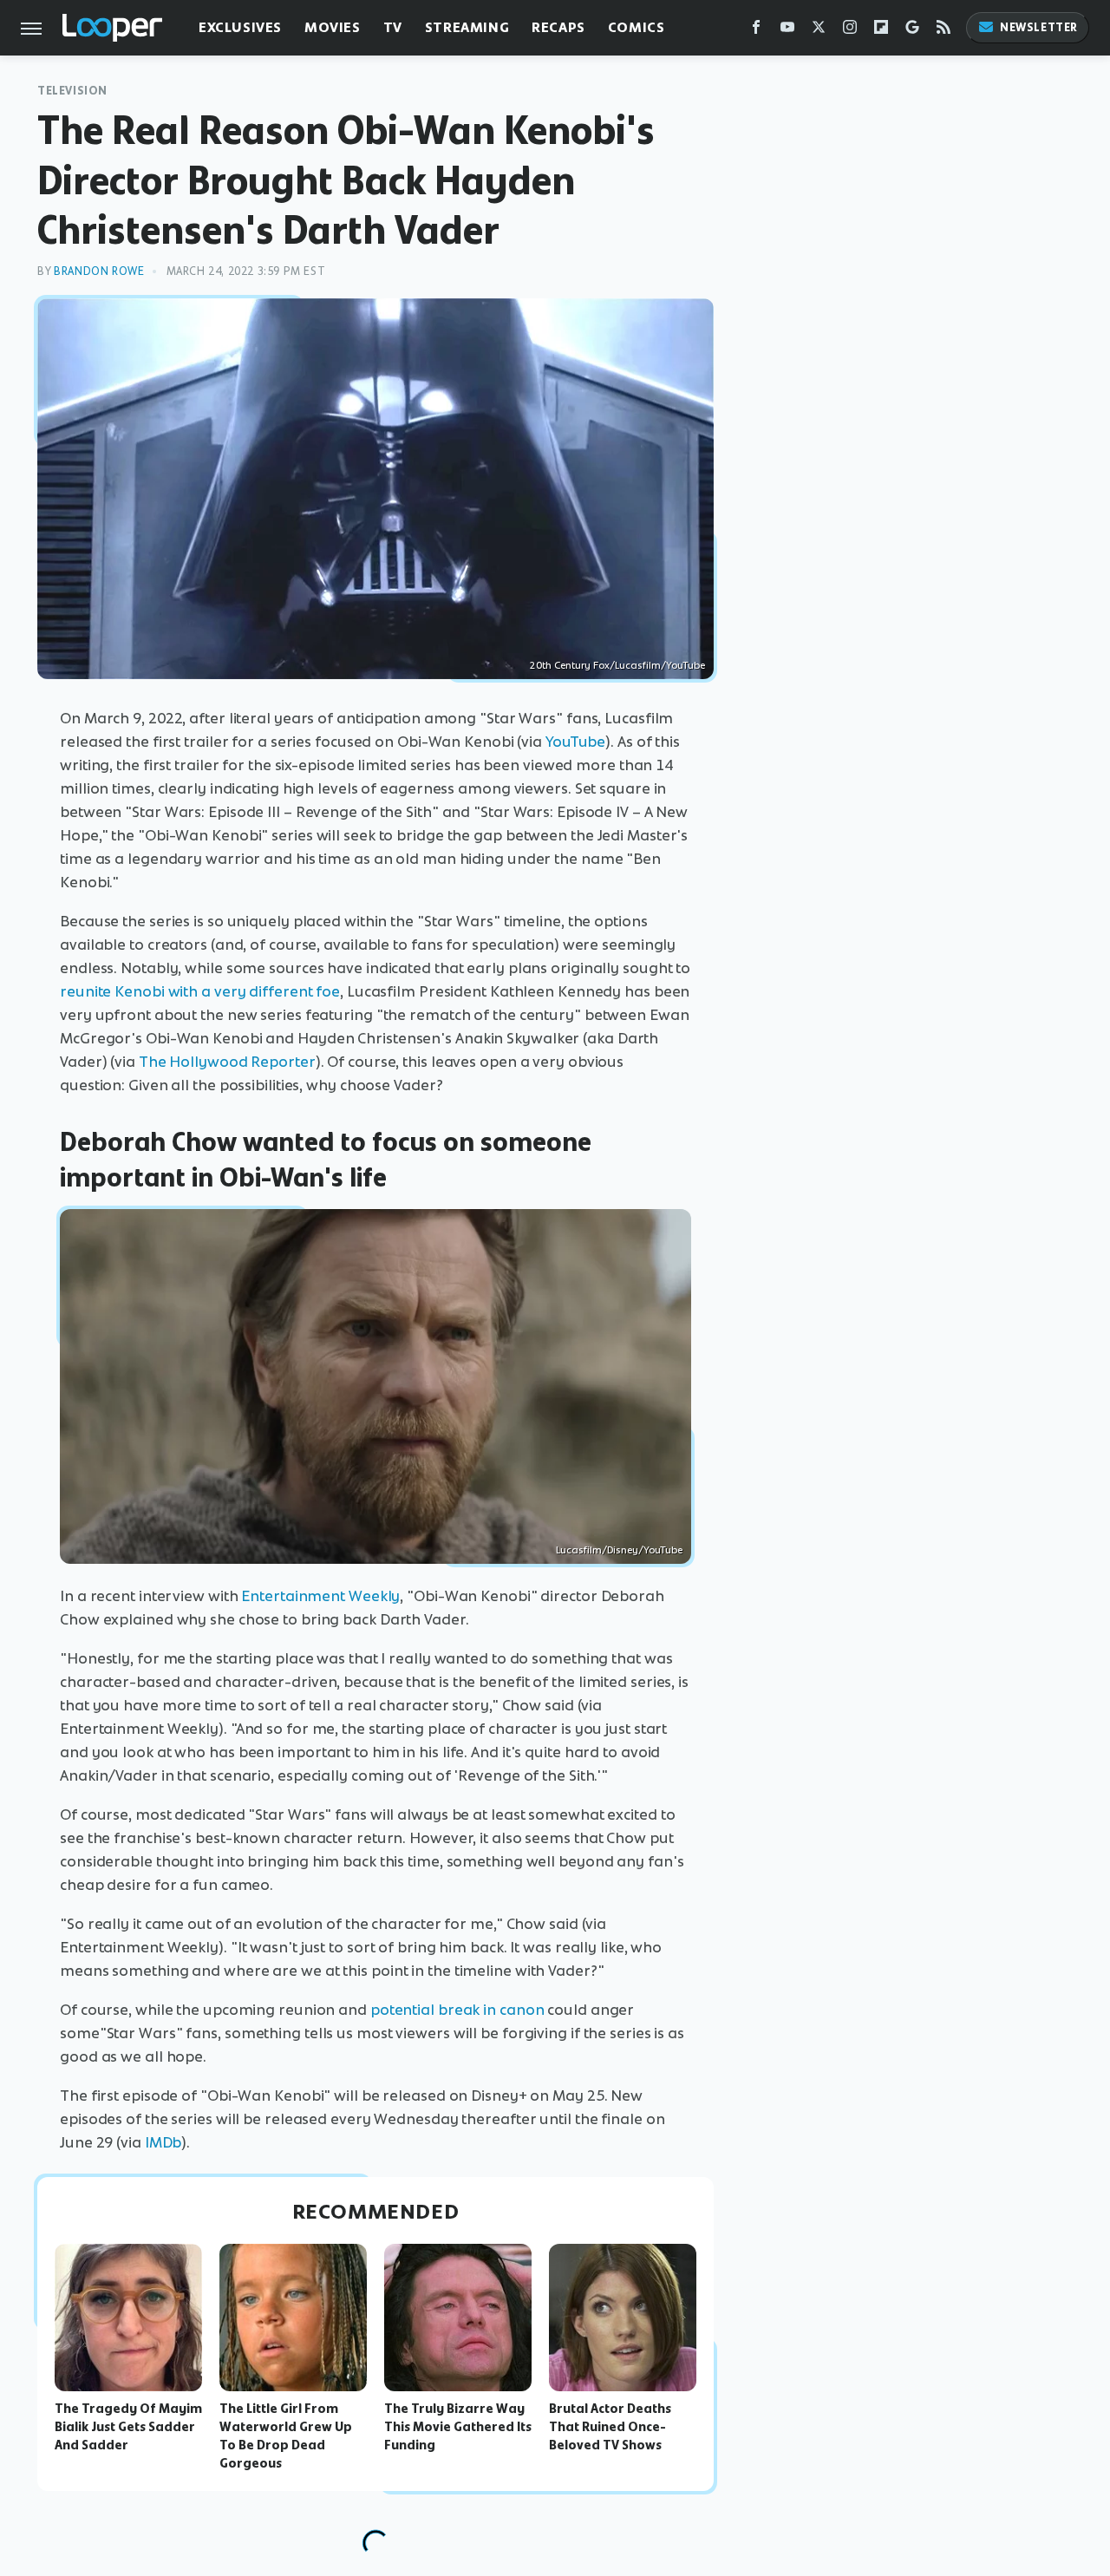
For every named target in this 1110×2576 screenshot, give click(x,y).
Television (72, 91)
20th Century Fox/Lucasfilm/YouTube (617, 665)
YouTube (575, 742)
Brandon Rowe (99, 271)
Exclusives (240, 27)
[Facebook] (756, 31)
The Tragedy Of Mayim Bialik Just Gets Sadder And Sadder (128, 2427)
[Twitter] (819, 31)
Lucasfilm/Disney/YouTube (619, 1550)
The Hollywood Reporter (227, 1062)
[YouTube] (787, 31)
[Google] (912, 31)
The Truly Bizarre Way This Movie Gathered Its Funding (458, 2427)
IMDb (163, 2142)
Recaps (558, 27)
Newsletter (1039, 27)
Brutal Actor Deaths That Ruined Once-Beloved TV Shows (610, 2427)
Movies (333, 27)
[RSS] (943, 31)
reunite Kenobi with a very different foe (200, 991)
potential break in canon (457, 2010)
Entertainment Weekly (320, 1596)
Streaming (467, 27)
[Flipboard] (881, 31)
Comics (637, 27)
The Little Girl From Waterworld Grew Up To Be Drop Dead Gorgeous (286, 2435)
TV (393, 27)
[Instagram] (850, 31)
